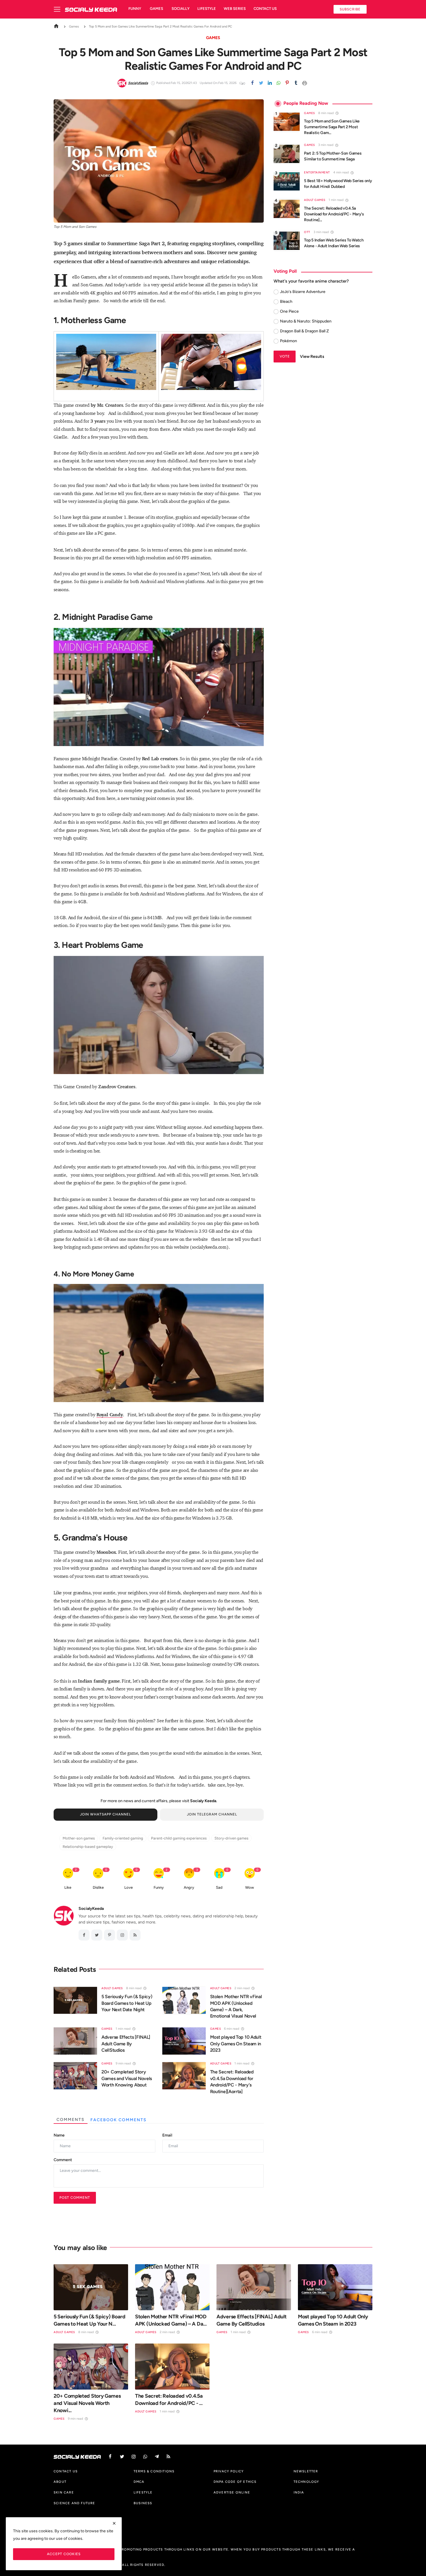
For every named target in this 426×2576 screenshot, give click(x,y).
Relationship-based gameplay (88, 1847)
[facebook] (84, 1935)
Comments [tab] (71, 2120)
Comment (63, 2160)
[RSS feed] (135, 1935)
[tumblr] (296, 83)
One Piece (289, 311)
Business (143, 2503)
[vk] (145, 2457)
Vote (285, 357)
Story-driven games (231, 1838)
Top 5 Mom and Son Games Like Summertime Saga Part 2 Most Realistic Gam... (332, 127)
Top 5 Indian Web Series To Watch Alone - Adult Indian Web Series (334, 243)
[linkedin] (270, 83)
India (299, 2492)
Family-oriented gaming (123, 1838)
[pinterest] (287, 83)
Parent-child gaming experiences (179, 1838)
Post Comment (75, 2197)
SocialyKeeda (91, 1909)
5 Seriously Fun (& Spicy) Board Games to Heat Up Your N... (90, 2320)
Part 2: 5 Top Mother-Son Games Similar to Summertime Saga (333, 156)
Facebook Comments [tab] (119, 2120)
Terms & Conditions (154, 2471)
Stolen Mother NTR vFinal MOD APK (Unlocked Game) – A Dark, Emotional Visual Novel (236, 2006)
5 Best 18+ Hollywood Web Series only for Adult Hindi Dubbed (338, 184)
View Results (312, 357)
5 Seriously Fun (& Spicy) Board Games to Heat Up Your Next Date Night (127, 2003)
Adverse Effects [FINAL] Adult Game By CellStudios (126, 2044)
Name (59, 2135)
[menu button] (59, 9)
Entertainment (317, 173)
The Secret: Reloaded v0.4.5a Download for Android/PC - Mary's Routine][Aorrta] (232, 2082)
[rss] (168, 2457)
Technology (306, 2482)
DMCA (139, 2482)
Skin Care (64, 2492)
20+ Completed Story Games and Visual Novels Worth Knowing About (127, 2078)
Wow (250, 1887)
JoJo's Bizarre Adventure (303, 292)
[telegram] (157, 2457)
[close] (114, 2523)
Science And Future (74, 2503)
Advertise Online (232, 2492)
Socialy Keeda (203, 1801)
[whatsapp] (278, 83)
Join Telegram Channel (212, 1814)
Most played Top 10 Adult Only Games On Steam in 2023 (236, 2044)
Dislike (98, 1887)
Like (68, 1887)
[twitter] (261, 83)
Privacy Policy (229, 2471)
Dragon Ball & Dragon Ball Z (304, 331)
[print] (305, 83)
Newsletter (306, 2471)
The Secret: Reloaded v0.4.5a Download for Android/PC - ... (169, 2400)
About (60, 2482)
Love (129, 1887)
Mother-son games (79, 1838)
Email (167, 2135)
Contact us (265, 9)
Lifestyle (207, 9)
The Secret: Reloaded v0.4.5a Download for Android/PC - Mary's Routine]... (334, 214)
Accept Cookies (64, 2554)
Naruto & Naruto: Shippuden (306, 321)
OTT (307, 232)
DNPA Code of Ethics (235, 2482)
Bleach (286, 302)
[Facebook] (252, 83)
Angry (189, 1887)
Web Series (235, 9)
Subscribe (350, 9)
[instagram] (122, 1935)
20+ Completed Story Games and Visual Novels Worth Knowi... (87, 2403)
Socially (181, 9)
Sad (219, 1887)
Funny (135, 9)
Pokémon (288, 341)
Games (156, 9)
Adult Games (112, 1988)
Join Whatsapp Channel (105, 1814)
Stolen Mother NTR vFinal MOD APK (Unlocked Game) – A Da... (171, 2320)
